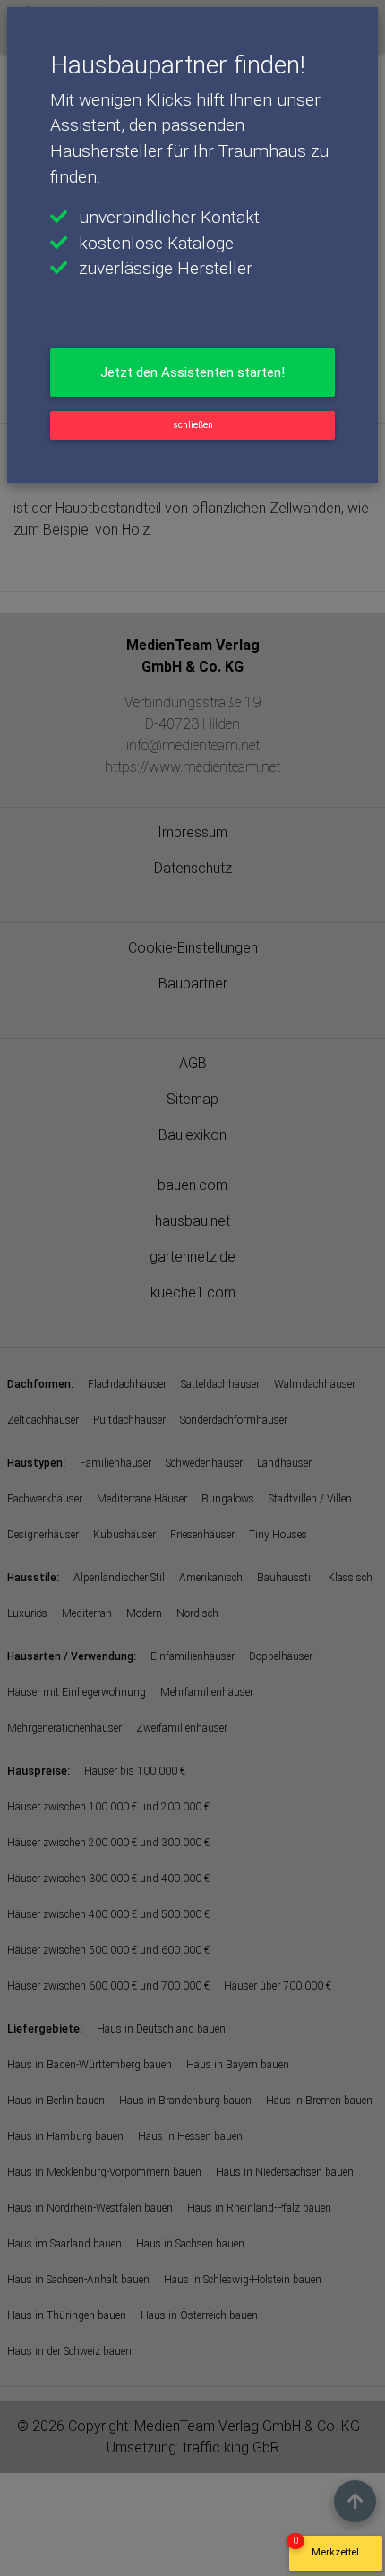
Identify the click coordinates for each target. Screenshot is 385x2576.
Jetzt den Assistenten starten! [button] (192, 372)
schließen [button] (193, 425)
